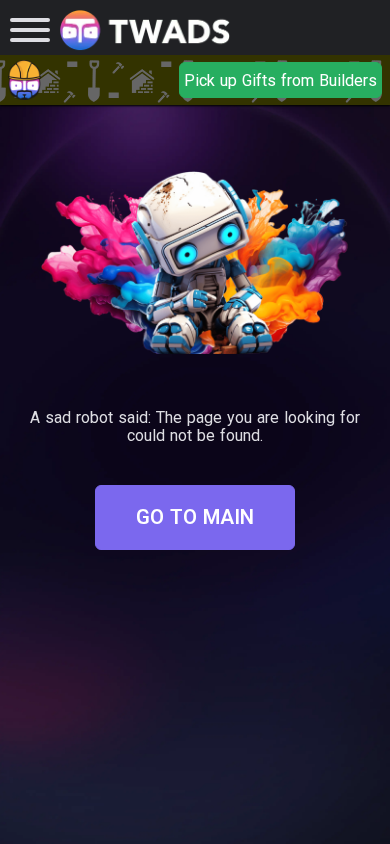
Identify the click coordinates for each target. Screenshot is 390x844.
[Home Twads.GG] (145, 30)
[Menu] (30, 30)
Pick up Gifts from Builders (280, 80)
